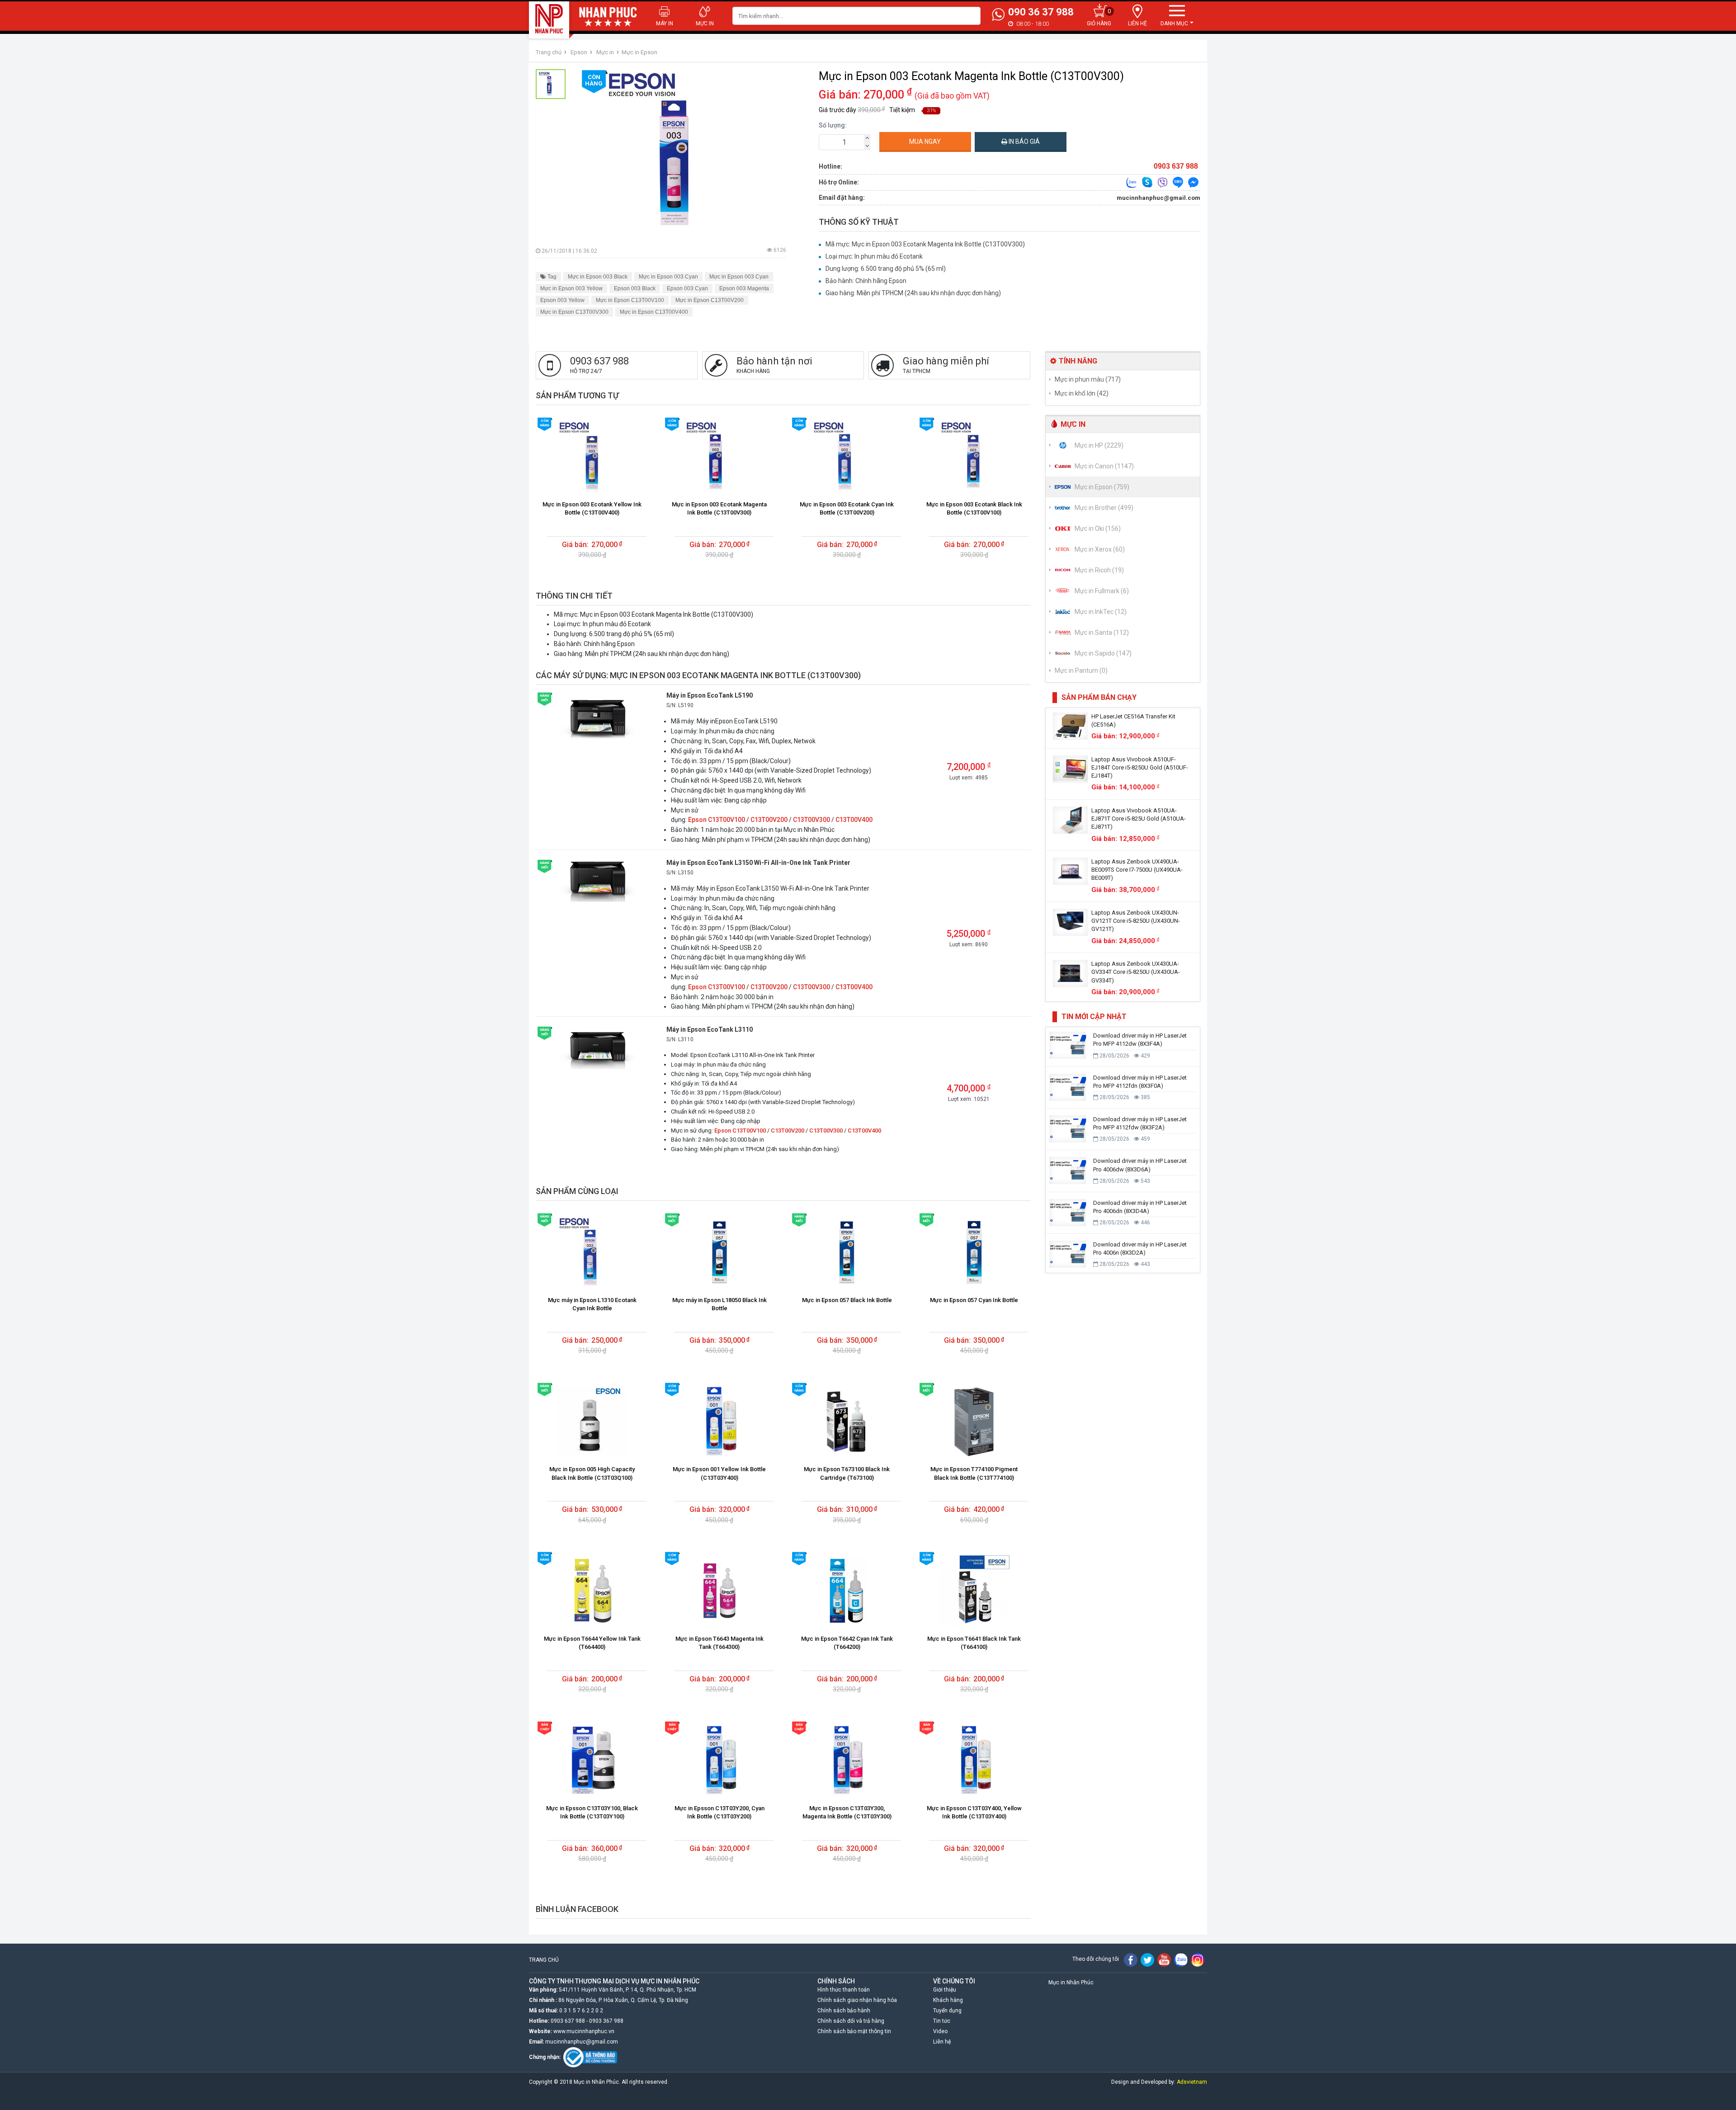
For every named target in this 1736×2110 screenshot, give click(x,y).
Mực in (705, 24)
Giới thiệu (945, 1990)
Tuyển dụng (947, 2011)
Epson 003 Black (635, 288)
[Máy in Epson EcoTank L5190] (597, 717)
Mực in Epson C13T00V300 (574, 312)
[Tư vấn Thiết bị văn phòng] (1132, 182)
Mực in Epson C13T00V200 (710, 300)
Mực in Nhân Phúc (1071, 1983)
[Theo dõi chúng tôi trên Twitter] (1147, 1959)
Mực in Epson (639, 52)
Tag (551, 277)
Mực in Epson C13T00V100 (630, 300)
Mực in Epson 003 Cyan (668, 277)
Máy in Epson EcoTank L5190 (710, 695)
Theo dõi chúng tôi (1096, 1959)
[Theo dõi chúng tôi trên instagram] (1198, 1959)
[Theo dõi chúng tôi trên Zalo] (1181, 1959)
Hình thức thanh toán (844, 1990)
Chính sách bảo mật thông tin (854, 2031)
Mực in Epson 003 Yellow (571, 288)
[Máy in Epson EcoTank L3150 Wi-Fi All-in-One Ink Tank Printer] (597, 880)
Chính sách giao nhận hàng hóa (857, 2000)
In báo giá (1024, 142)
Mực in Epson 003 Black (598, 277)
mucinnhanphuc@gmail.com (1158, 198)
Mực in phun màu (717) (1088, 379)
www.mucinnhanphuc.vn (584, 2031)
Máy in (665, 24)
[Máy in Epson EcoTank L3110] (597, 1047)
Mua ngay (925, 142)
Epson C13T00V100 (717, 820)
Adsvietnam (1192, 2082)
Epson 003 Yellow (562, 300)
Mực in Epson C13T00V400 (654, 312)
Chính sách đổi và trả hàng (851, 2021)
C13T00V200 (769, 820)
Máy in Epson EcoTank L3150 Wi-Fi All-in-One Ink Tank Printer (758, 863)
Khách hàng (948, 2000)
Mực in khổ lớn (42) (1082, 393)
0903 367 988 (606, 2021)
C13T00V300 (811, 820)
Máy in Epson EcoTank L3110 (710, 1029)
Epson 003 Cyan (687, 288)
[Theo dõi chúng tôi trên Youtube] (1164, 1959)
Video (940, 2031)
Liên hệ (942, 2042)
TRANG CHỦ (544, 1960)
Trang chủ (549, 52)
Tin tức (942, 2021)
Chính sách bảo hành (844, 2011)
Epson (579, 52)
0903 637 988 (568, 2021)
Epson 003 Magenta (744, 288)
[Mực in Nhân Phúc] (549, 19)
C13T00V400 (854, 820)
